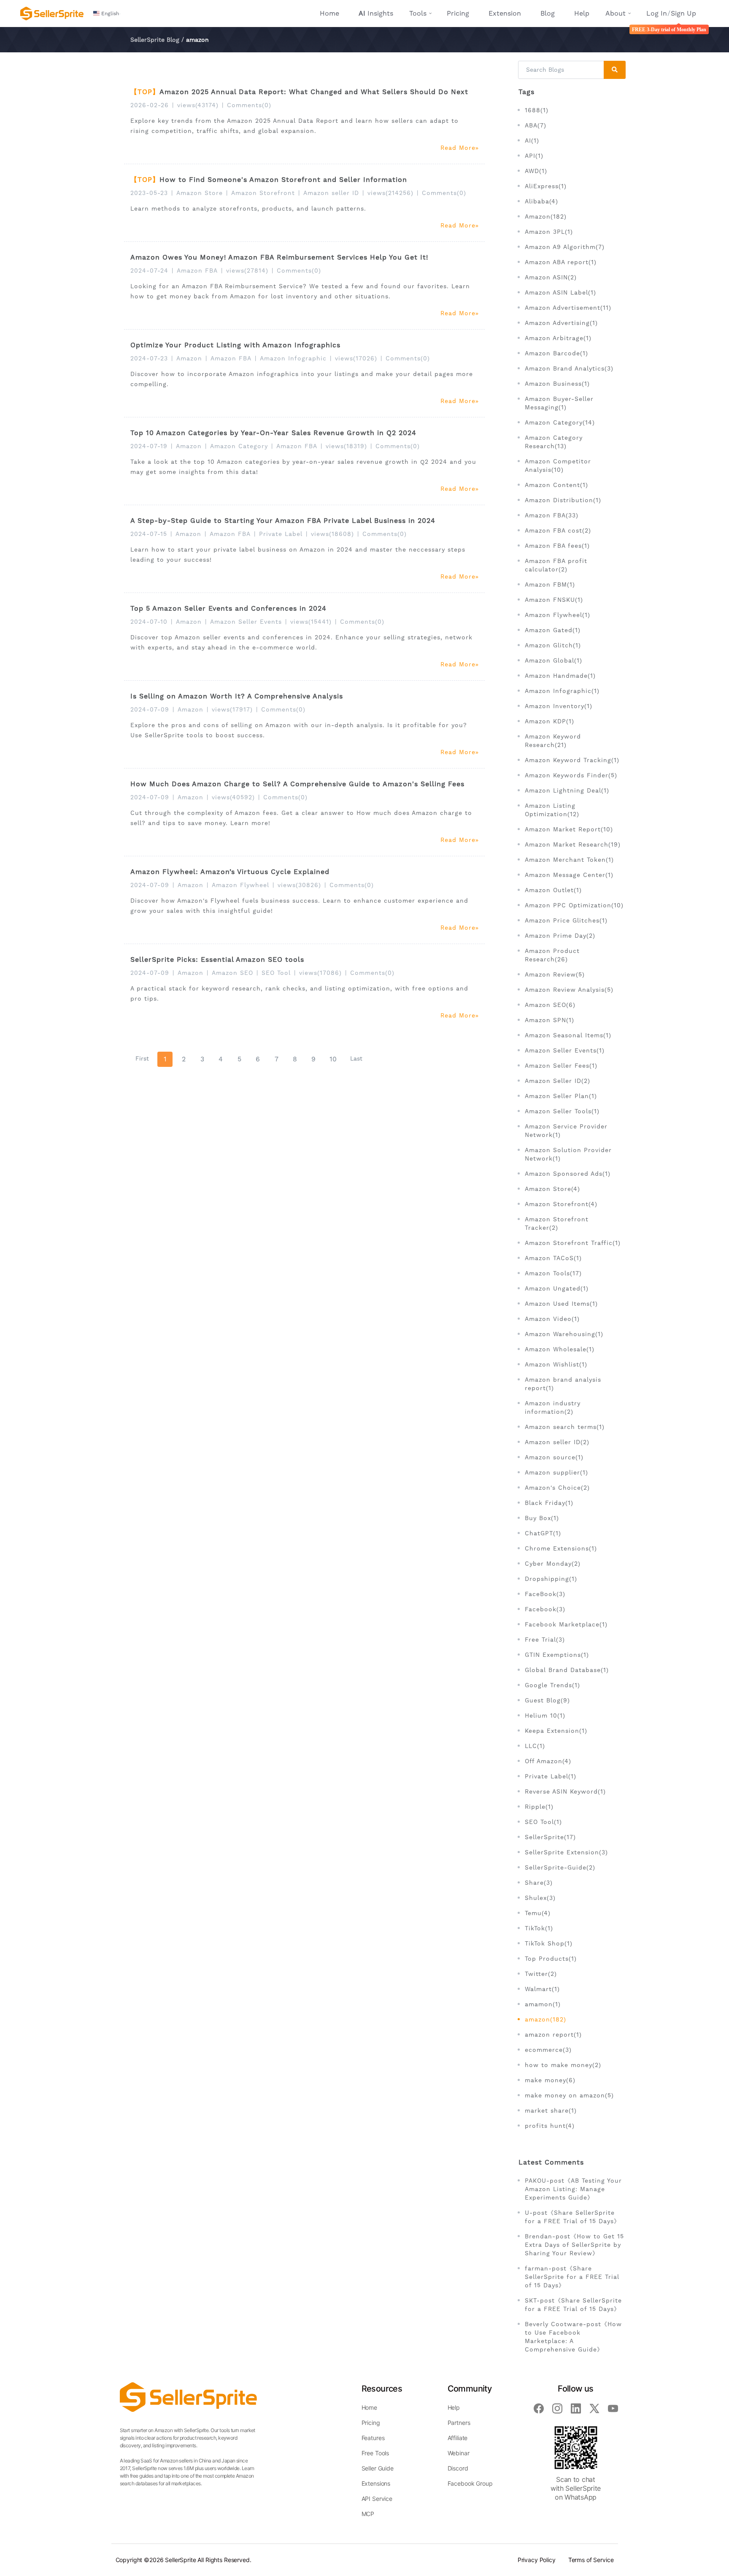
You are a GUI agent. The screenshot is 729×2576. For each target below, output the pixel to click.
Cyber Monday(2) (553, 1564)
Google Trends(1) (552, 1685)
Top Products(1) (551, 1959)
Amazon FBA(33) (552, 515)
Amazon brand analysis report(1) (563, 1384)
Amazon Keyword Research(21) (553, 741)
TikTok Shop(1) (549, 1943)
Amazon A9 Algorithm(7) (565, 247)
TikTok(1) (539, 1928)
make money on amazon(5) (569, 2095)
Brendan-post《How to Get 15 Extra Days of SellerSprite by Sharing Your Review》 (574, 2245)
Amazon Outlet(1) (553, 890)
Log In (657, 13)
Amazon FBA (197, 271)
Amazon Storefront (263, 193)
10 (333, 1059)
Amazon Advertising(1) (561, 323)
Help (582, 13)
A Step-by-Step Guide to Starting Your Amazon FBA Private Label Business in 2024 (283, 521)
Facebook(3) (545, 1609)
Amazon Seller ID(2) (558, 1081)
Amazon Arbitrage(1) (558, 338)
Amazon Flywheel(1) (558, 615)
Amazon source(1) (554, 1457)
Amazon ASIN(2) (551, 277)
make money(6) (550, 2080)
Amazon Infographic (293, 358)
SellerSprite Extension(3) (566, 1852)
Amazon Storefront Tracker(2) (557, 1223)
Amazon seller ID (331, 193)
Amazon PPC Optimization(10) (574, 905)
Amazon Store (200, 193)
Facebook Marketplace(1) (566, 1624)
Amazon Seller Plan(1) (561, 1096)
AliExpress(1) (546, 186)
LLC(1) (535, 1746)
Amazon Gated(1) (553, 630)
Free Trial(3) (545, 1640)
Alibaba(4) (541, 201)
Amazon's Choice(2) (557, 1488)
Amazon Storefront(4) (561, 1204)
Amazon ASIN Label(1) (560, 292)
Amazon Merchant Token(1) (569, 860)
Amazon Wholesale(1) (560, 1349)
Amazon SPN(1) (549, 1020)
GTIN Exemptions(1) (557, 1655)
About (616, 13)
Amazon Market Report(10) (569, 829)
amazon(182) (545, 2019)
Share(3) (539, 1883)
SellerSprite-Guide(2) (560, 1867)
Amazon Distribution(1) (563, 500)
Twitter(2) (541, 1974)
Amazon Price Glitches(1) (566, 920)
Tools (418, 13)
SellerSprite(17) (550, 1837)
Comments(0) (249, 105)
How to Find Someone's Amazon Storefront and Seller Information (283, 180)
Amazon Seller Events (246, 622)
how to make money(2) (563, 2065)
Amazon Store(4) (552, 1189)
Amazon (189, 358)
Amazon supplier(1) (556, 1472)
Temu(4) (538, 1913)
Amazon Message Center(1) (569, 875)
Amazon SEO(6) (550, 1005)
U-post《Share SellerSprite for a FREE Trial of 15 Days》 (572, 2217)
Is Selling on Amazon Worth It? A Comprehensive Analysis (237, 696)
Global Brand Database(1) (567, 1670)
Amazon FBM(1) (550, 584)
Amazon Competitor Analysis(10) (558, 465)
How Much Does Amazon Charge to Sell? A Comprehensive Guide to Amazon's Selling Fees (297, 784)
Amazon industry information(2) (553, 1407)
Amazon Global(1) (553, 660)
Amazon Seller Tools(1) (562, 1111)
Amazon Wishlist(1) (556, 1364)
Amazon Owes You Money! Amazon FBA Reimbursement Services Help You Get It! (279, 257)
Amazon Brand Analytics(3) (569, 368)
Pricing (458, 13)
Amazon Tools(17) (553, 1273)
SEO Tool (276, 973)
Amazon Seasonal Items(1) (568, 1035)
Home (329, 13)
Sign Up (683, 13)
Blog (548, 13)
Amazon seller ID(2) (557, 1442)
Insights (376, 13)
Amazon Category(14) (560, 422)
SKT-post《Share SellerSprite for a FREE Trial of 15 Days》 (573, 2305)
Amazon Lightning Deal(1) (567, 790)
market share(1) (551, 2111)
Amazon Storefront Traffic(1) (573, 1243)
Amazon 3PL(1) (549, 232)
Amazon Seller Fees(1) (561, 1066)
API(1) (534, 156)
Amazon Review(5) (555, 974)
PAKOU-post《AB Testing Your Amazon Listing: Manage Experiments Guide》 (573, 2189)
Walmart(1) (542, 1989)
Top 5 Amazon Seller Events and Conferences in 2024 (228, 608)
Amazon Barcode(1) (556, 353)
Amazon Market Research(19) (573, 844)
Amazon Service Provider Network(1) (566, 1131)
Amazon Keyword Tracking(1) (572, 760)
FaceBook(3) (545, 1594)
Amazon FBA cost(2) (558, 530)
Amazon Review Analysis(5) (569, 990)
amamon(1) (543, 2004)
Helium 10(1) (545, 1716)
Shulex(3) (540, 1898)
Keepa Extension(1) (556, 1731)
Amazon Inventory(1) (559, 706)
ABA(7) (536, 125)
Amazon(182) (546, 216)
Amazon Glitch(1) (553, 645)
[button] (107, 14)
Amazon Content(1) (556, 485)
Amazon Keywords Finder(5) (571, 775)
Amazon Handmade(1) (560, 676)
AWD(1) (536, 171)
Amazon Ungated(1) (557, 1288)
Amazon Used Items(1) (561, 1304)
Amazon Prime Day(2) (560, 936)
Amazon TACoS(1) (553, 1258)
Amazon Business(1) (557, 384)
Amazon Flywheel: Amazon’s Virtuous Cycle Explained (230, 872)
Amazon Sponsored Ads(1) (568, 1174)
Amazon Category (239, 446)
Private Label (281, 534)
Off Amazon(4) (548, 1761)
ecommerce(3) (548, 2050)
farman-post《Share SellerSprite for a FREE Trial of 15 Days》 (572, 2277)
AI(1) (532, 141)
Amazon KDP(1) (549, 721)
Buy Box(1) (542, 1518)
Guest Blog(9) (547, 1700)
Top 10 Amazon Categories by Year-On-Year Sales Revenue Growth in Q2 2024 (273, 433)
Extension (505, 13)
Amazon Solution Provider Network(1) (568, 1154)
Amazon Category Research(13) (554, 442)
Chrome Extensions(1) (561, 1548)
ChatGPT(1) (543, 1533)
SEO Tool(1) (543, 1822)
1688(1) (537, 110)
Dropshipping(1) (551, 1579)
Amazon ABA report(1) (561, 262)
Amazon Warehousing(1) (564, 1334)
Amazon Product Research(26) (552, 955)
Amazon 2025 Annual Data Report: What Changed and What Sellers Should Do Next (314, 92)
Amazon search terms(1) (565, 1427)
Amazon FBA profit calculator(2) (556, 565)
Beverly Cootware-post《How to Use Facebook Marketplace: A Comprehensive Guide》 (573, 2337)
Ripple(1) (539, 1807)
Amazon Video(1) (552, 1319)
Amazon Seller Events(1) (565, 1050)
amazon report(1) (553, 2035)
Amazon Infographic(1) (562, 691)
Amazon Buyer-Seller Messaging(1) (559, 403)
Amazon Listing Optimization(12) (552, 810)
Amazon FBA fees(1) (557, 546)
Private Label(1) (551, 1776)
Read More (458, 148)
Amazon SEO (232, 973)
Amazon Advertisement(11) (568, 308)
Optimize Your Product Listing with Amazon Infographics (235, 345)
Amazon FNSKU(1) (554, 600)
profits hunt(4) (550, 2126)
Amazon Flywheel (240, 885)
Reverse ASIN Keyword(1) (565, 1791)
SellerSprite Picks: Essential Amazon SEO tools (217, 959)
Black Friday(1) (549, 1503)
